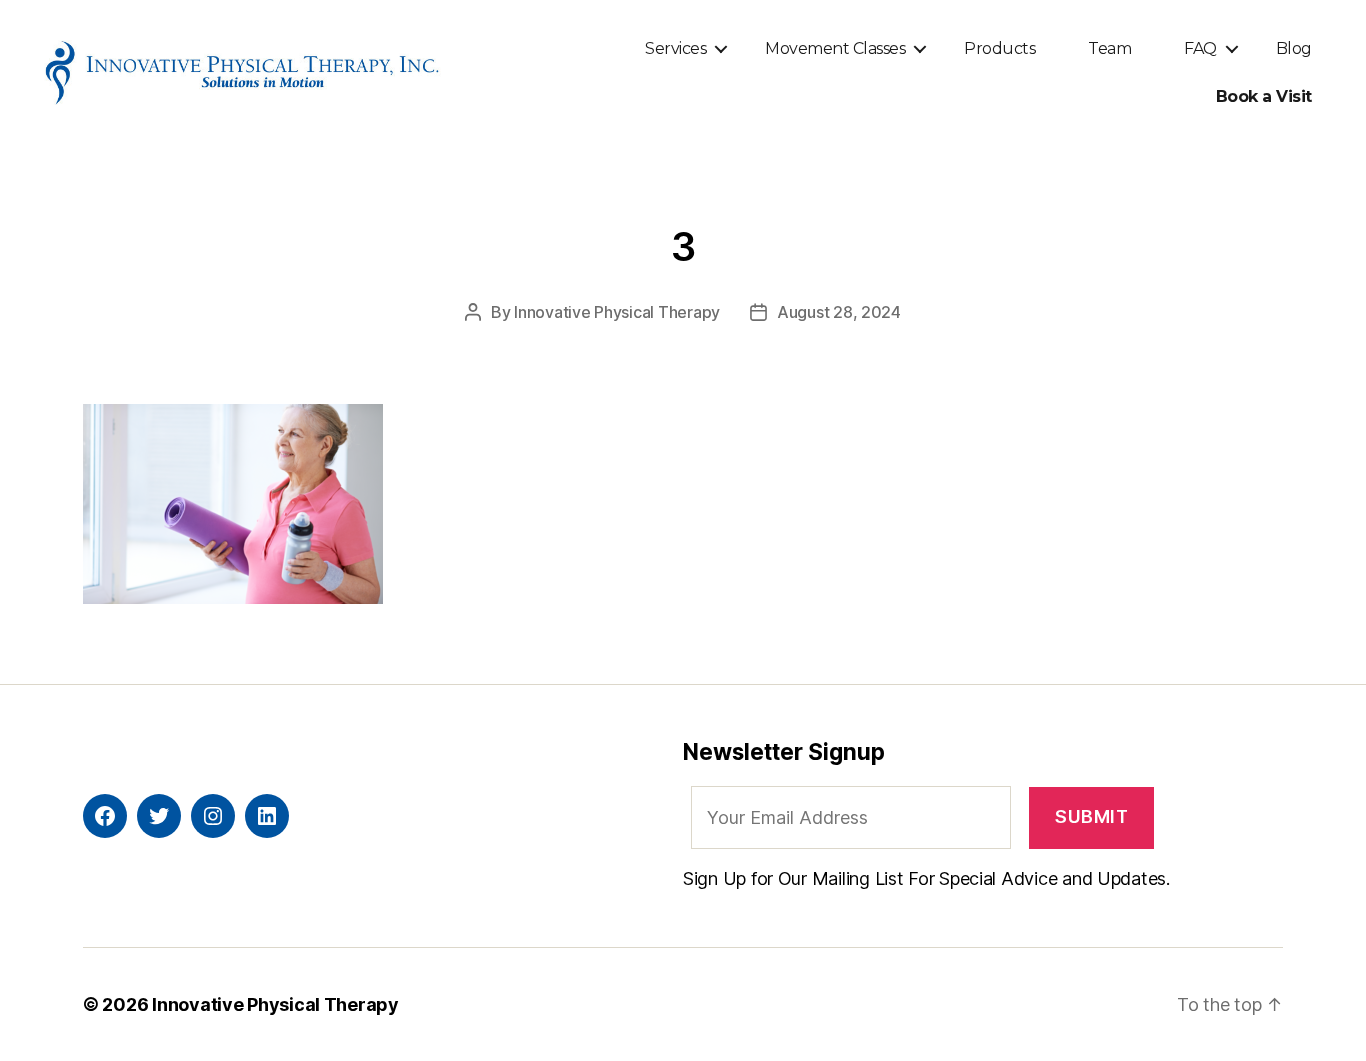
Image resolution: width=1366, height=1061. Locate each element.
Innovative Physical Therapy (617, 312)
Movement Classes (835, 48)
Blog (1294, 48)
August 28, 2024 (839, 312)
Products (999, 48)
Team (1109, 48)
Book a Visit (1264, 96)
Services (675, 48)
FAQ (1200, 48)
